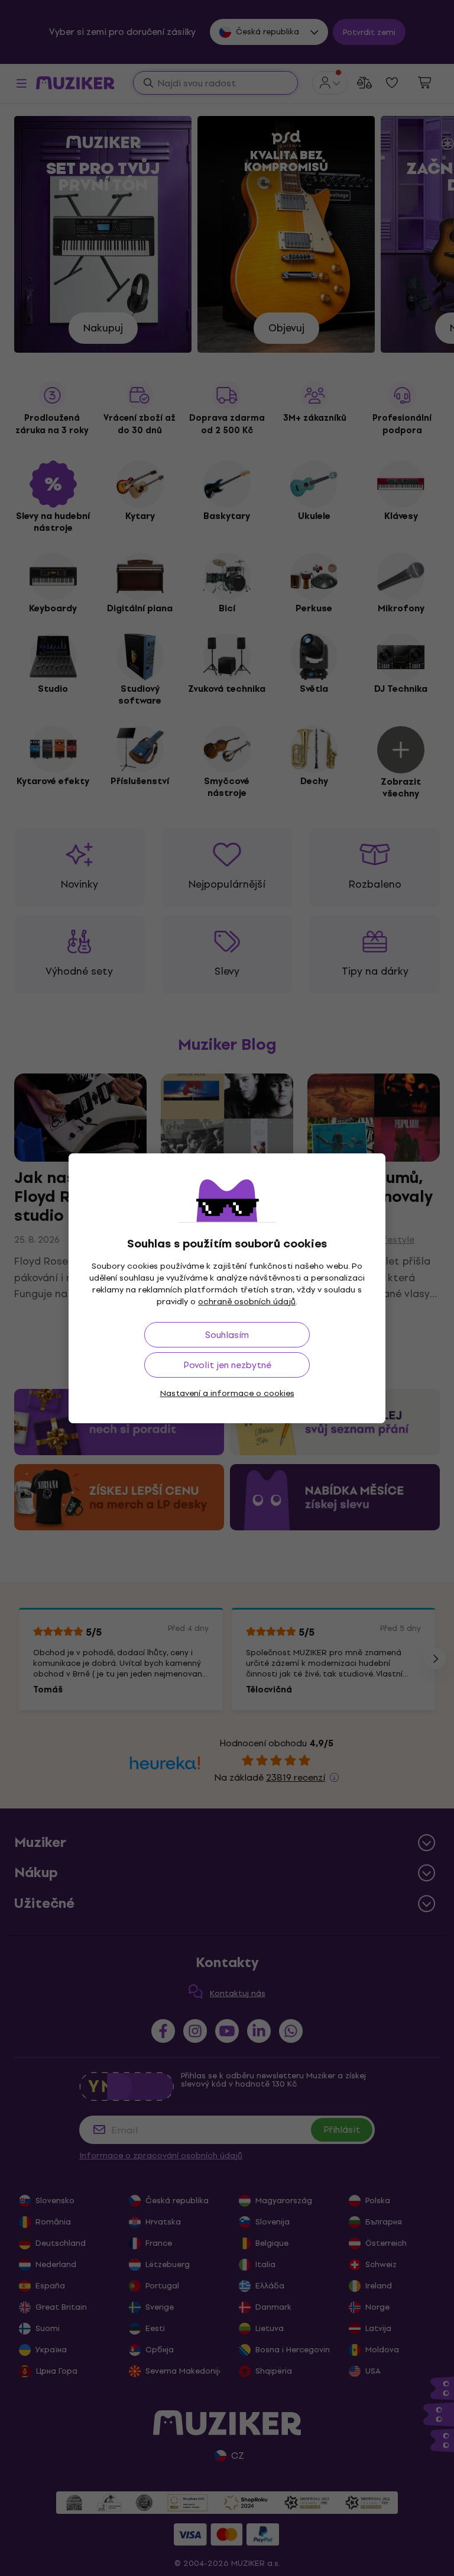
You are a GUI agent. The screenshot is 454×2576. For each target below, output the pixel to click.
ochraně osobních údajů (247, 1302)
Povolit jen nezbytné (227, 1365)
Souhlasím (227, 1335)
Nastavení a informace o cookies (227, 1393)
